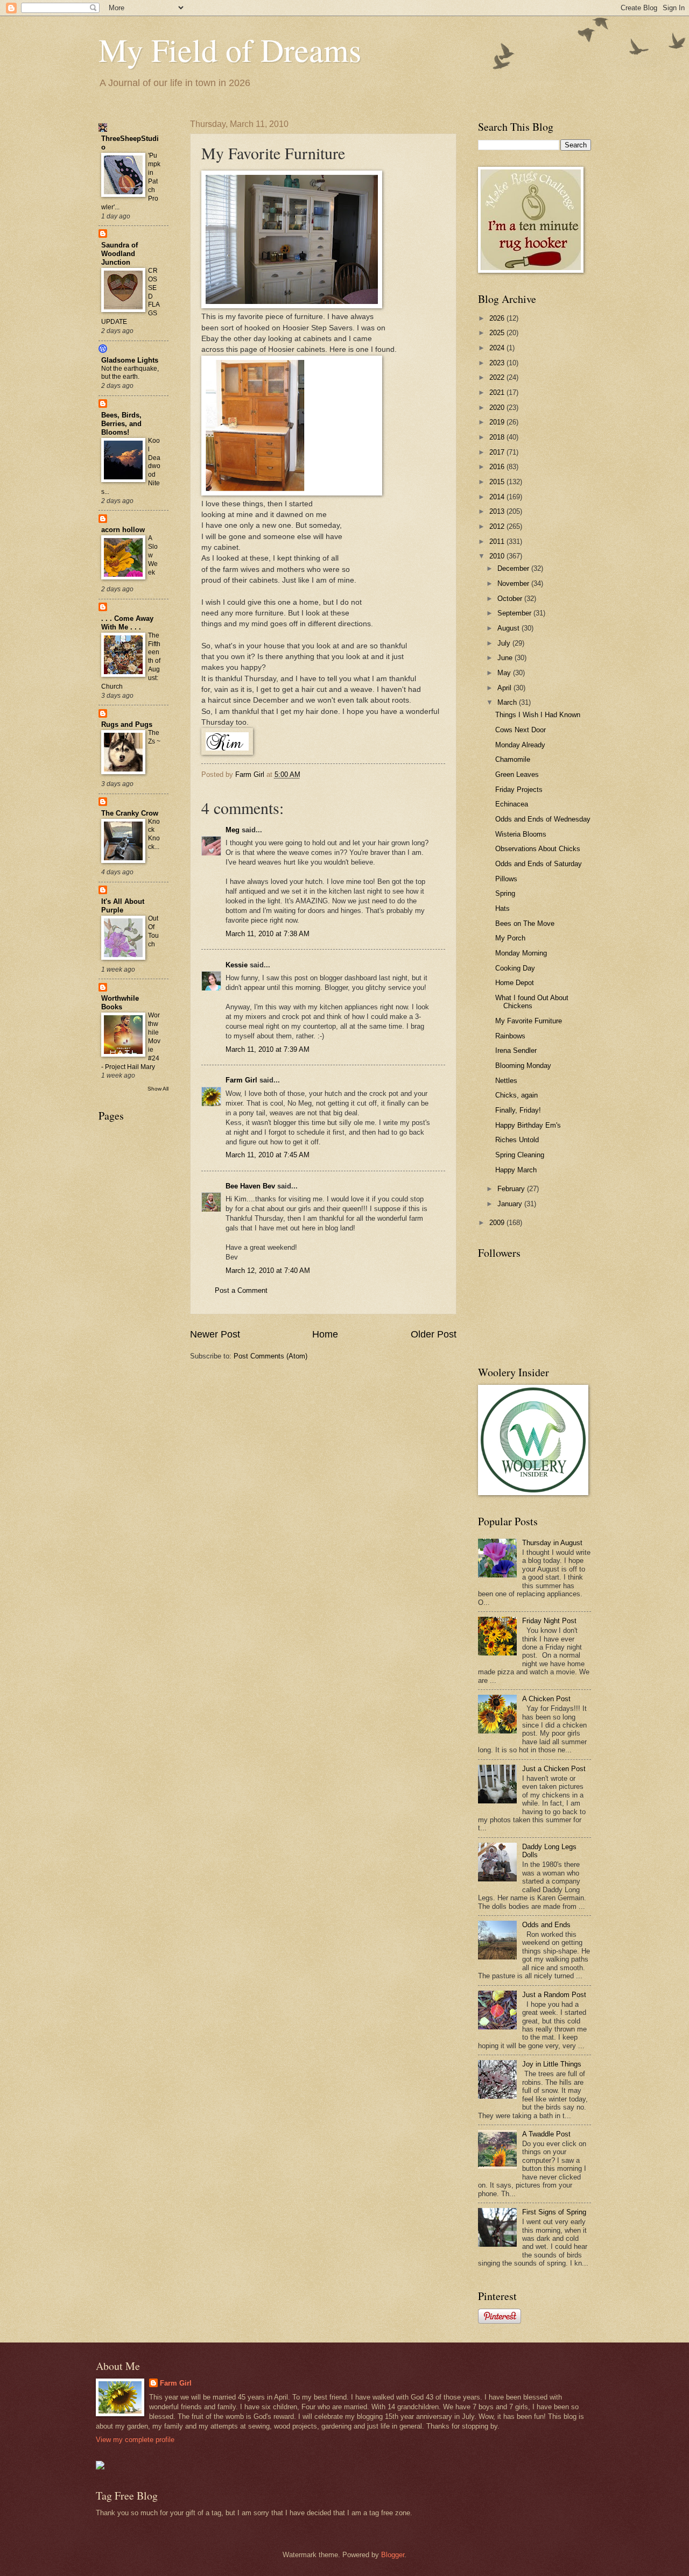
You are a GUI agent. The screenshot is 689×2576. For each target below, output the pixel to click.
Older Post (434, 1334)
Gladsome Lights (130, 360)
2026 (498, 318)
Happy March (516, 1170)
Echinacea (512, 804)
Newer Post (215, 1334)
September (515, 613)
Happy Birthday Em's (528, 1125)
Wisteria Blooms (521, 834)
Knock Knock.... (154, 839)
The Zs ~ (154, 737)
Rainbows (510, 1036)
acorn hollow (123, 530)
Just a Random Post (554, 1995)
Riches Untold (517, 1140)
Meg (233, 830)
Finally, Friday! (518, 1110)
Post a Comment (241, 1290)
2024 (498, 348)
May (505, 673)
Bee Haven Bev (250, 1186)
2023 (498, 363)
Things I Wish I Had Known (538, 715)
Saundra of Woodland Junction (119, 254)
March (508, 702)
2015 (498, 482)
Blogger (393, 2555)
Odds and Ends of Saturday (539, 864)
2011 (498, 542)
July (505, 643)
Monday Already (520, 745)
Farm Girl (241, 1080)
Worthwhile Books (120, 1003)
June (506, 658)
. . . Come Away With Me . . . (127, 623)
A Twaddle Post (546, 2134)
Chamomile (513, 759)
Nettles (506, 1081)
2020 (498, 408)
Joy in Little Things (552, 2064)
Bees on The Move (525, 923)
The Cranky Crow (130, 813)
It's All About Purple (123, 906)
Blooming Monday (523, 1066)
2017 (498, 452)
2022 (498, 377)
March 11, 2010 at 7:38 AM (268, 934)
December (514, 568)
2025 (498, 333)
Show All (158, 1089)
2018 (498, 437)
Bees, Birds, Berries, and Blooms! (121, 424)
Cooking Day (515, 968)
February (512, 1189)
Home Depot (515, 983)
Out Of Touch (153, 931)
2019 (498, 422)
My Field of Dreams (230, 49)
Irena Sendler (516, 1050)
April (505, 688)
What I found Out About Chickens (532, 1002)
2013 (498, 511)
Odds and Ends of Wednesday (543, 819)
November (514, 583)
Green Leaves (517, 774)
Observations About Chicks (538, 849)
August (509, 628)
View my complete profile (135, 2440)
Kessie (237, 965)
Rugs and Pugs (127, 724)
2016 (498, 467)
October (511, 599)
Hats (502, 908)
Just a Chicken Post (554, 1769)
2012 (498, 526)
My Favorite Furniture (529, 1021)
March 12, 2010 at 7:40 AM (268, 1271)
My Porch (510, 938)
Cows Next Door (521, 730)
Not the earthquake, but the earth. (130, 373)
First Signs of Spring (554, 2212)
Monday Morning (521, 953)
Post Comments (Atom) (270, 1356)
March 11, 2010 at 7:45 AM (268, 1155)
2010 (498, 556)
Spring (505, 893)
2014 (498, 497)
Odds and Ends (546, 1925)
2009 (498, 1223)
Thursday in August (552, 1543)
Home (325, 1334)
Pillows (506, 879)
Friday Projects (519, 790)
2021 (498, 392)
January (511, 1204)
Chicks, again (516, 1095)
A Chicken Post (546, 1699)
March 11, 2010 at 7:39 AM (268, 1049)
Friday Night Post (549, 1621)
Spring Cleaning (520, 1155)
